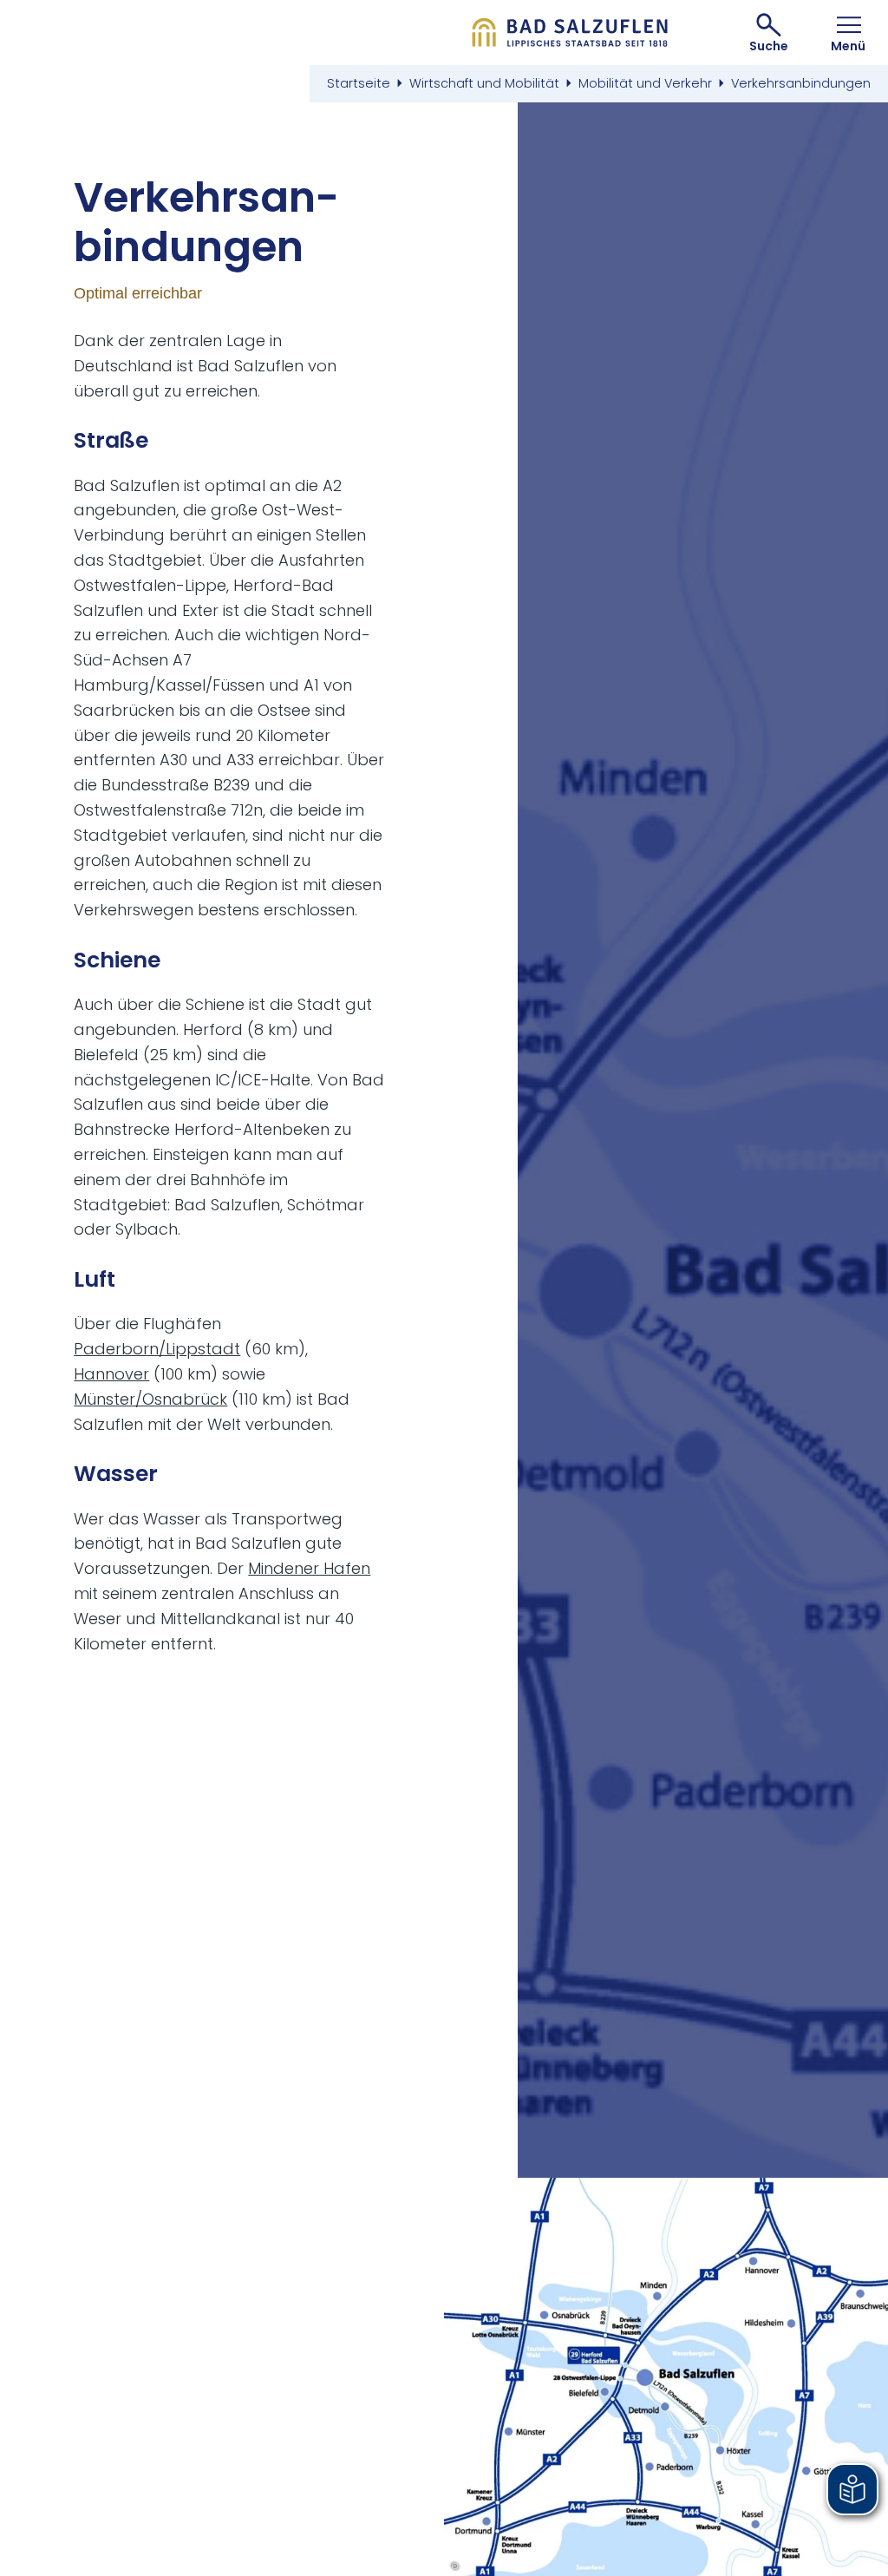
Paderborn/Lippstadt (157, 1349)
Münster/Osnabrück (150, 1399)
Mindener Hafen (309, 1568)
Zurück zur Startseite (570, 33)
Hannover (111, 1374)
